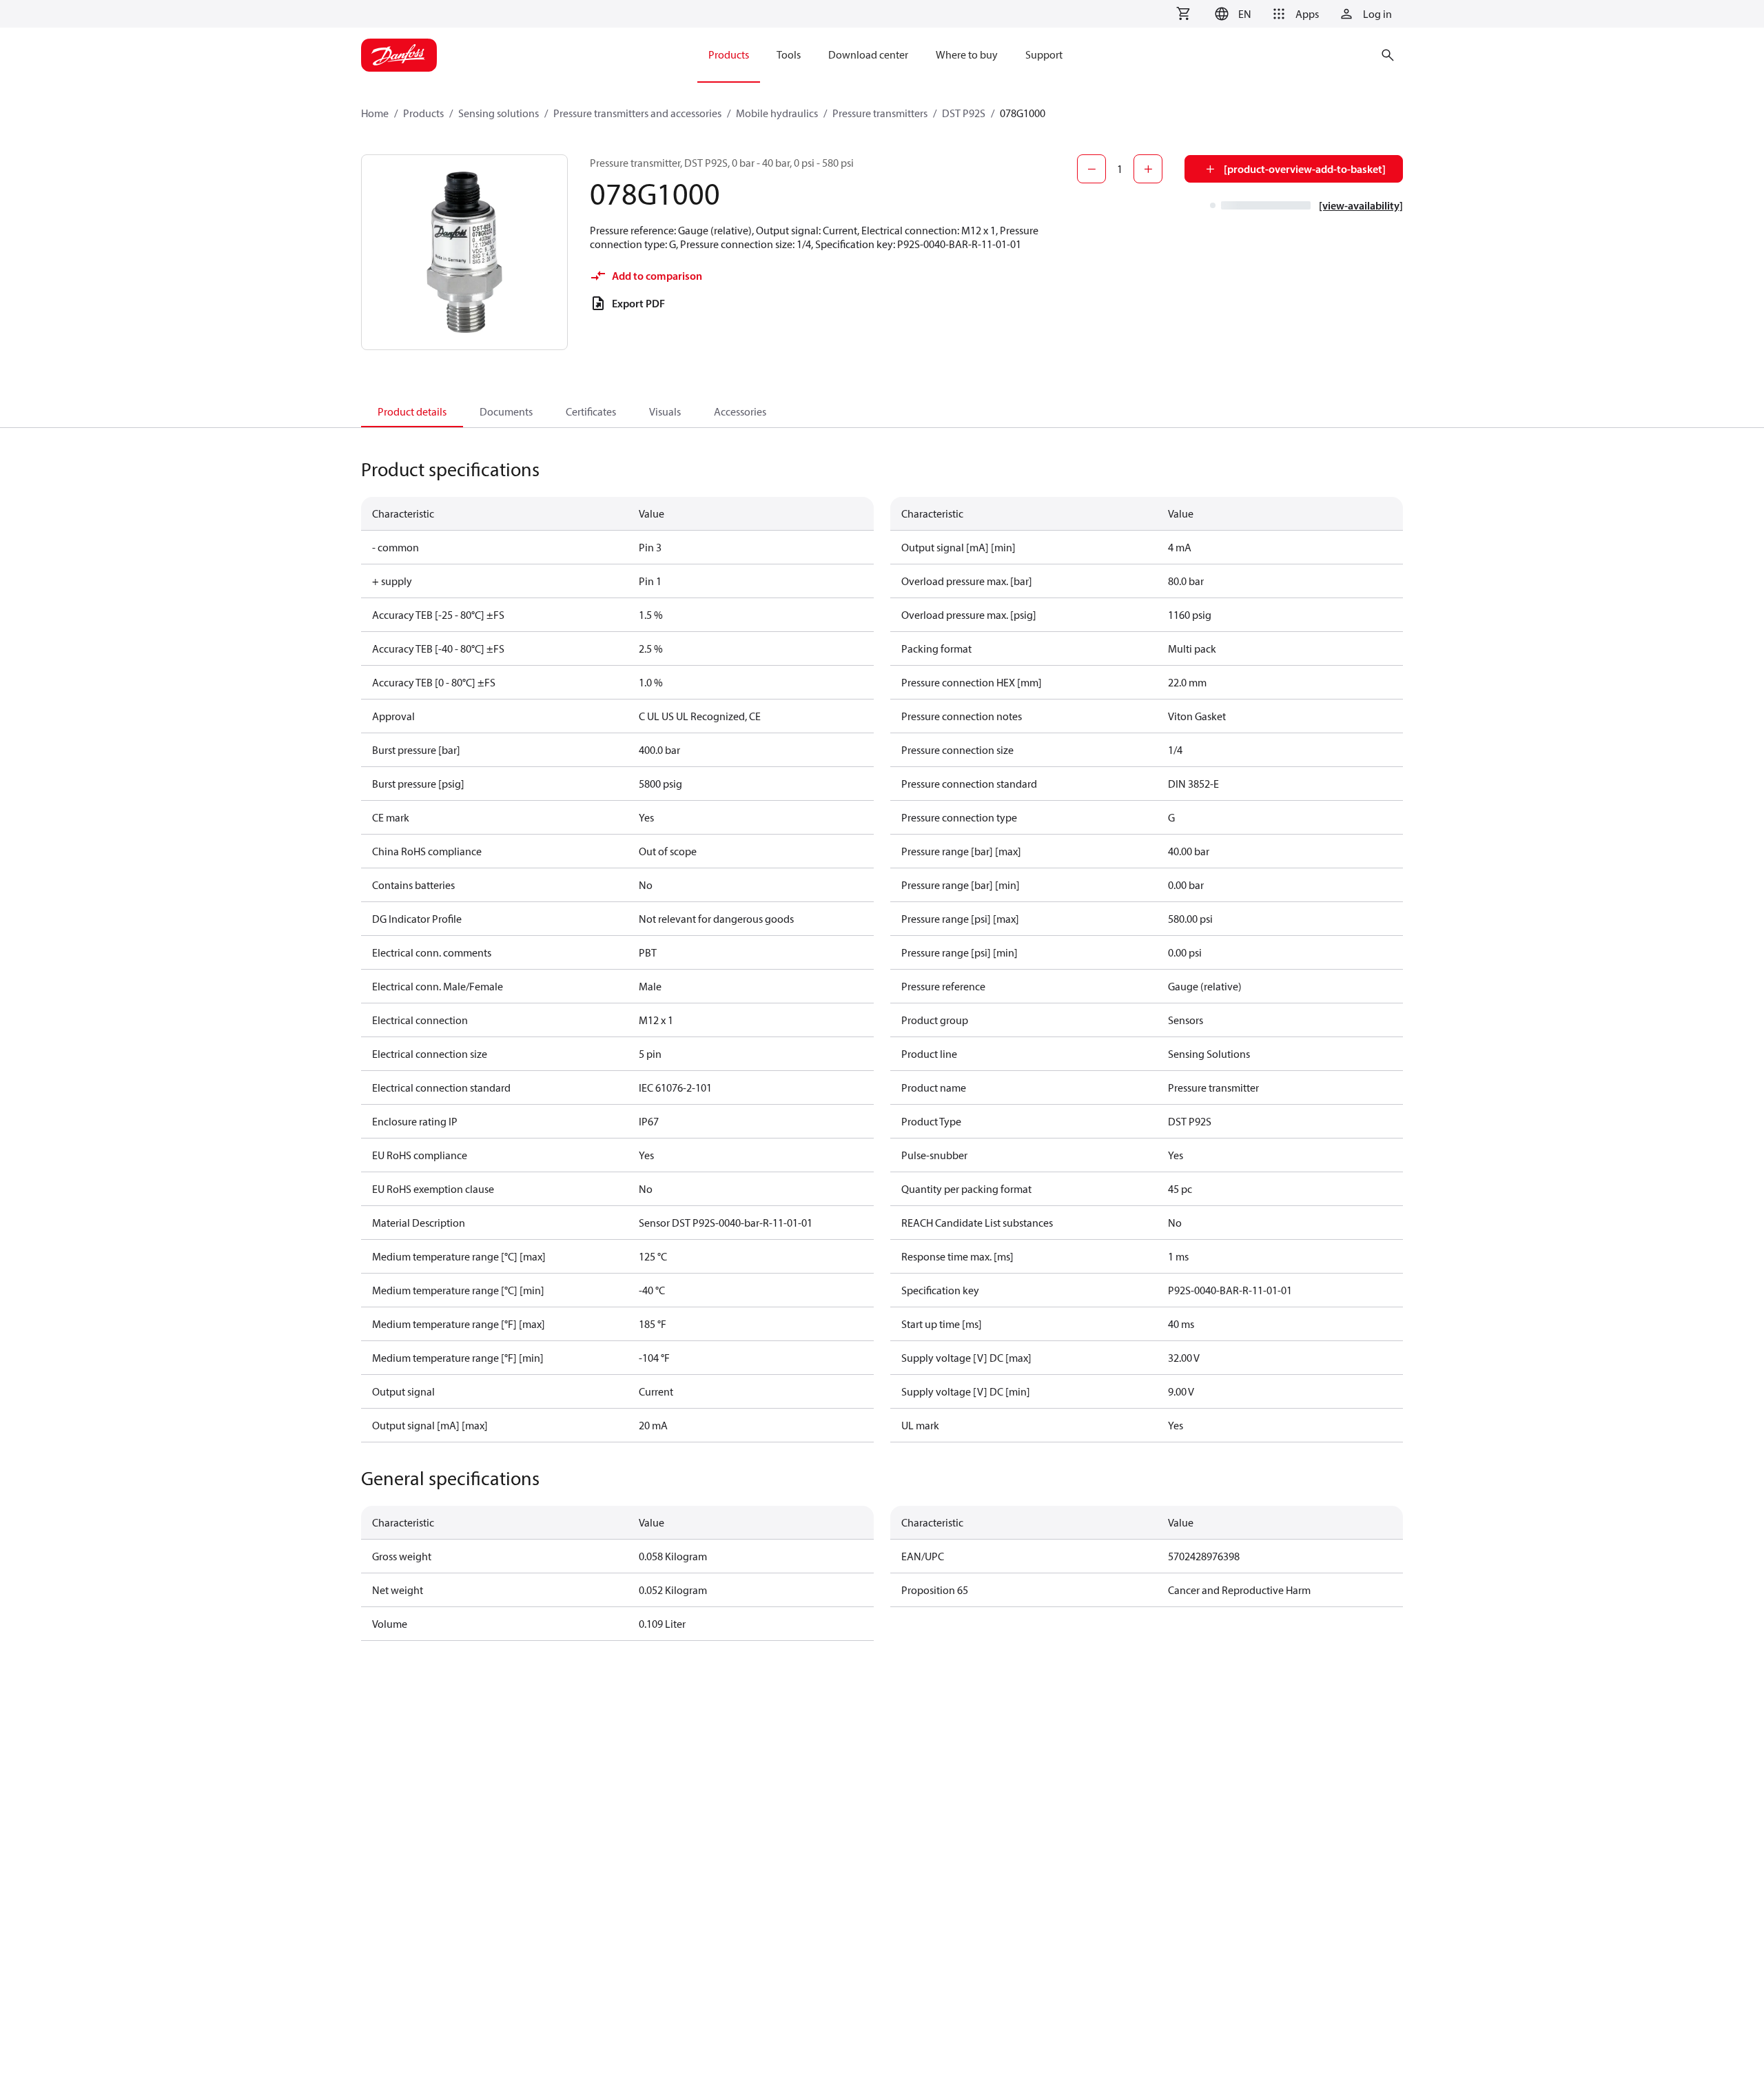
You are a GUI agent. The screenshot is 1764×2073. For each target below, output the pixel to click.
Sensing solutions (499, 113)
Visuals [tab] (665, 411)
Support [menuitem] (1044, 54)
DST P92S (964, 113)
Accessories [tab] (740, 411)
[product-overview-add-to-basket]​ (1305, 169)
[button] (1231, 14)
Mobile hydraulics (777, 113)
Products (423, 113)
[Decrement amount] (1091, 169)
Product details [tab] (412, 411)
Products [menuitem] (729, 54)
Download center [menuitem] (868, 54)
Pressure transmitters (880, 113)
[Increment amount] (1148, 169)
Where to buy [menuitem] (967, 54)
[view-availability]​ (1361, 205)
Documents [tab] (506, 411)
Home (375, 113)
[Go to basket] (1183, 14)
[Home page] (399, 55)
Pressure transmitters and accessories (637, 113)
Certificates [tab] (591, 411)
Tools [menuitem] (789, 54)
